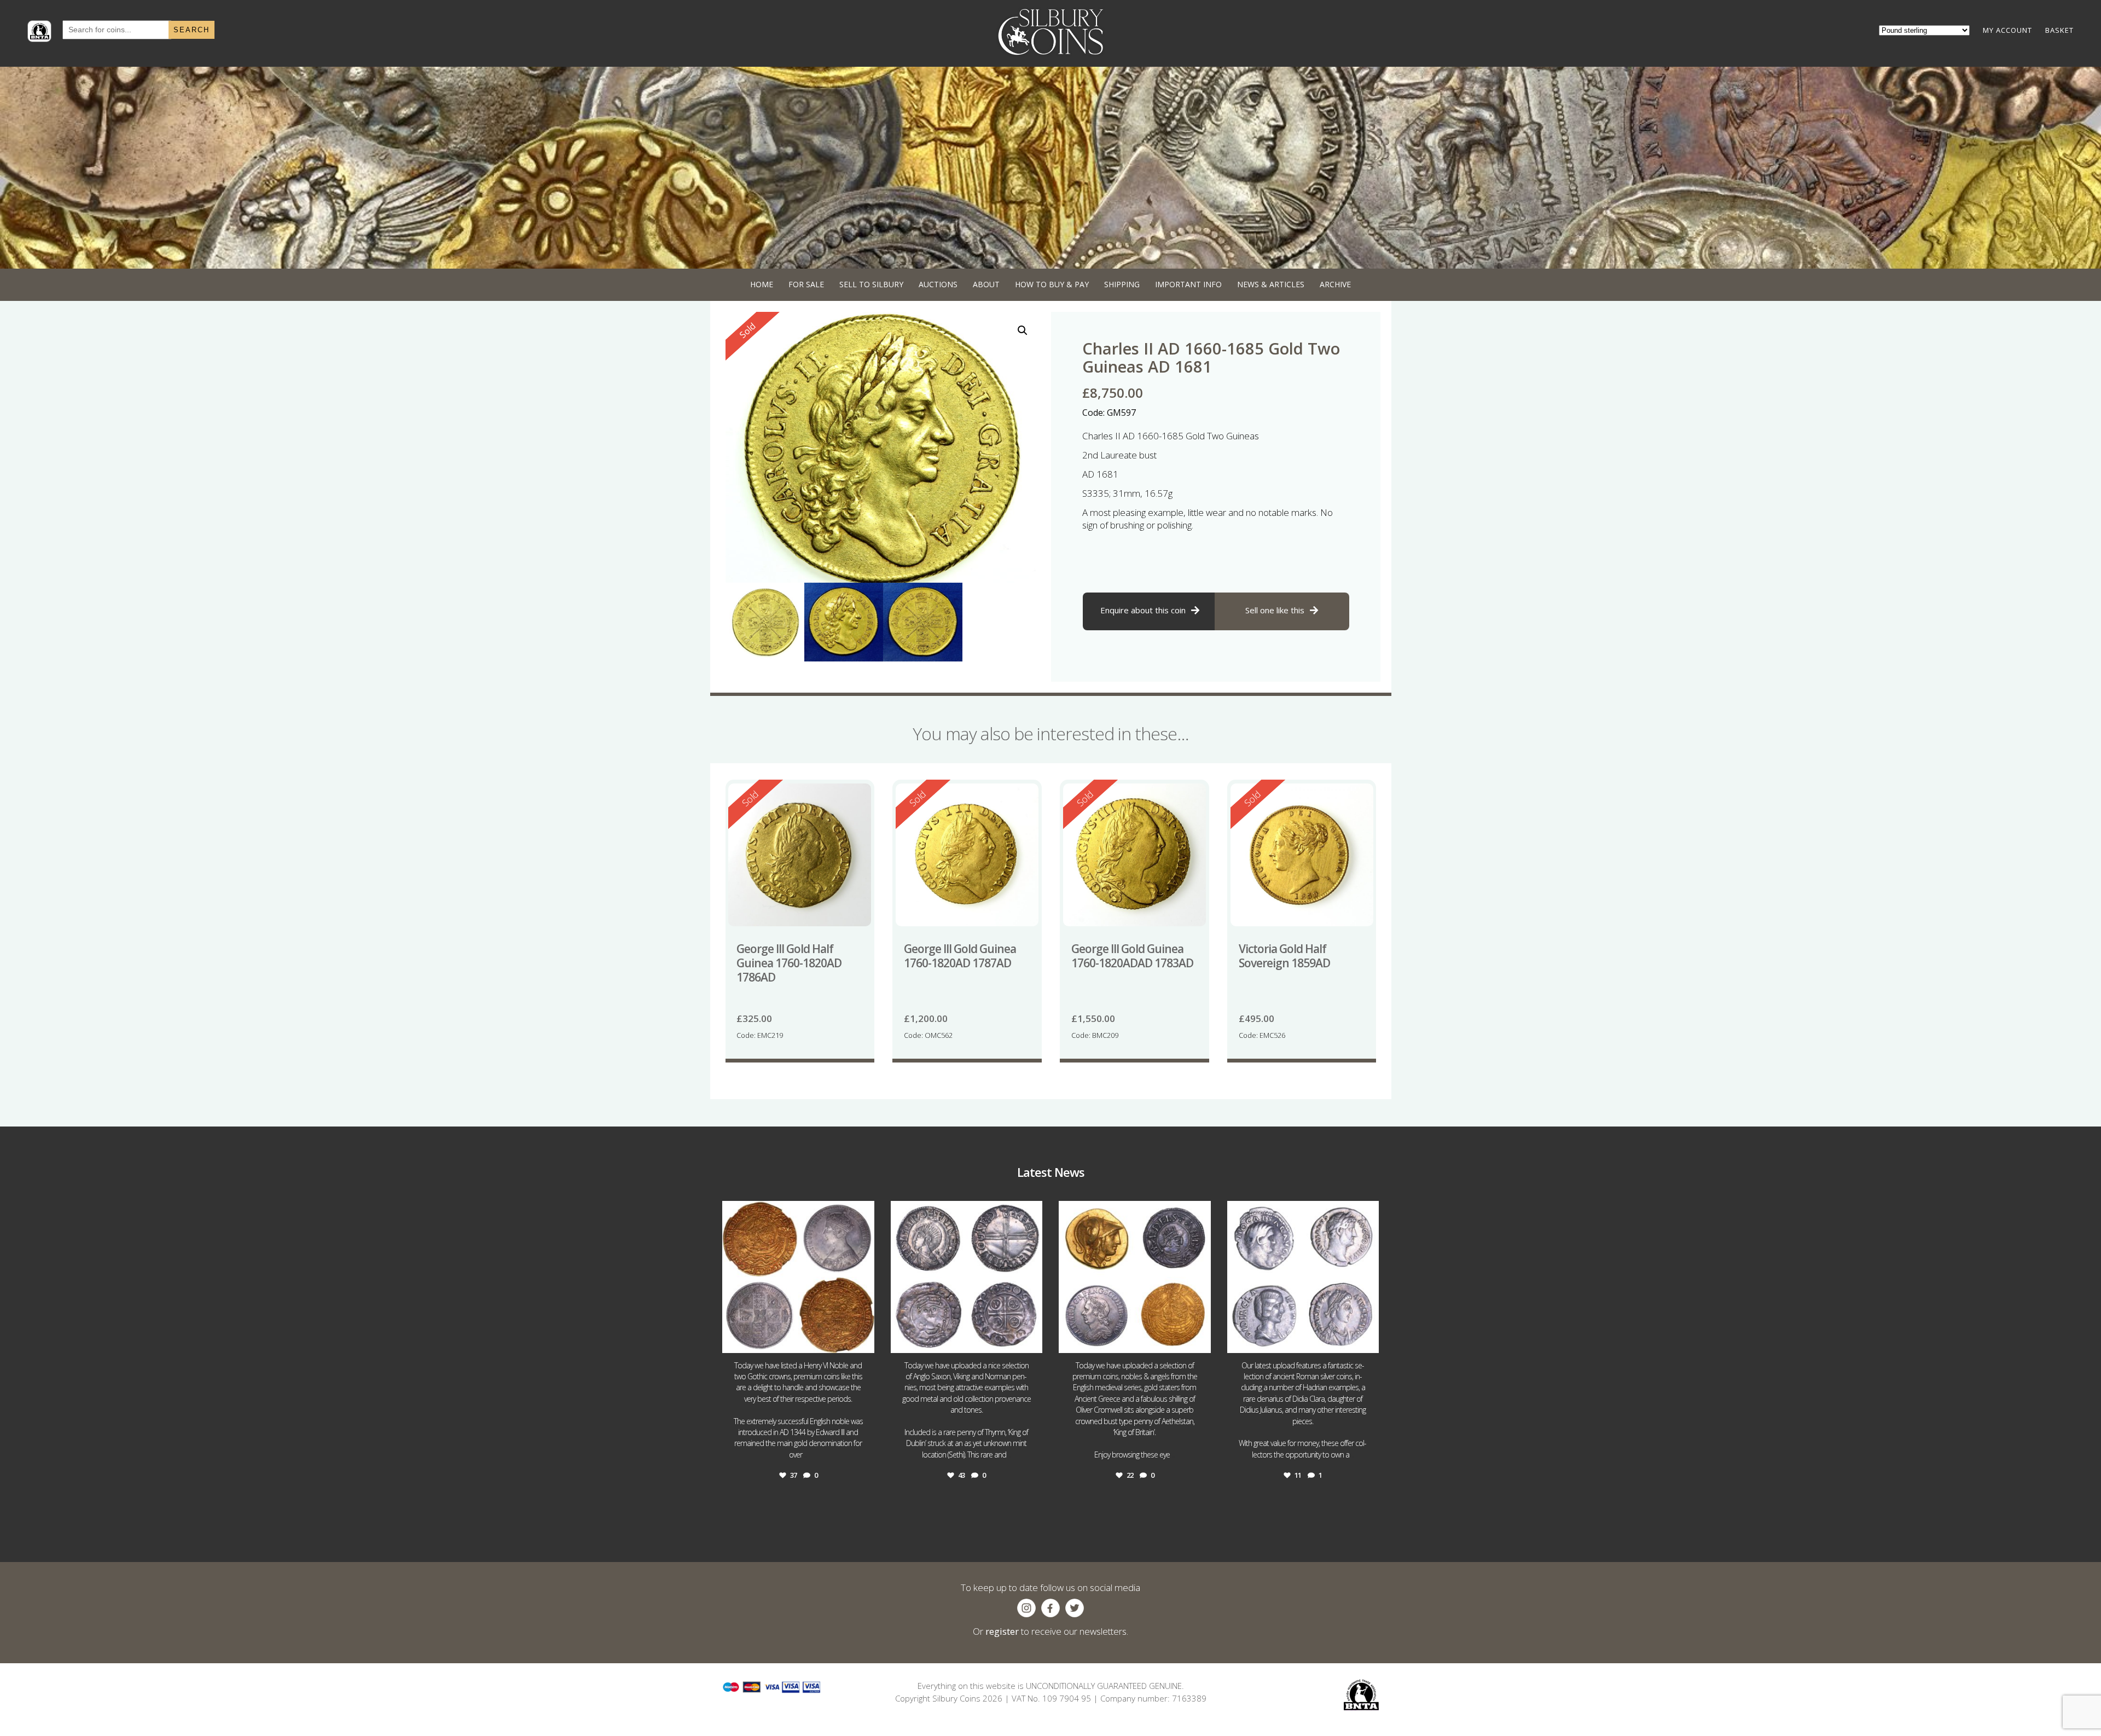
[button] (1023, 330)
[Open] (798, 1277)
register (1002, 1631)
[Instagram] (863, 1340)
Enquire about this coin (1143, 610)
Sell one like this (1275, 610)
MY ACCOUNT (2007, 30)
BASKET (2059, 30)
